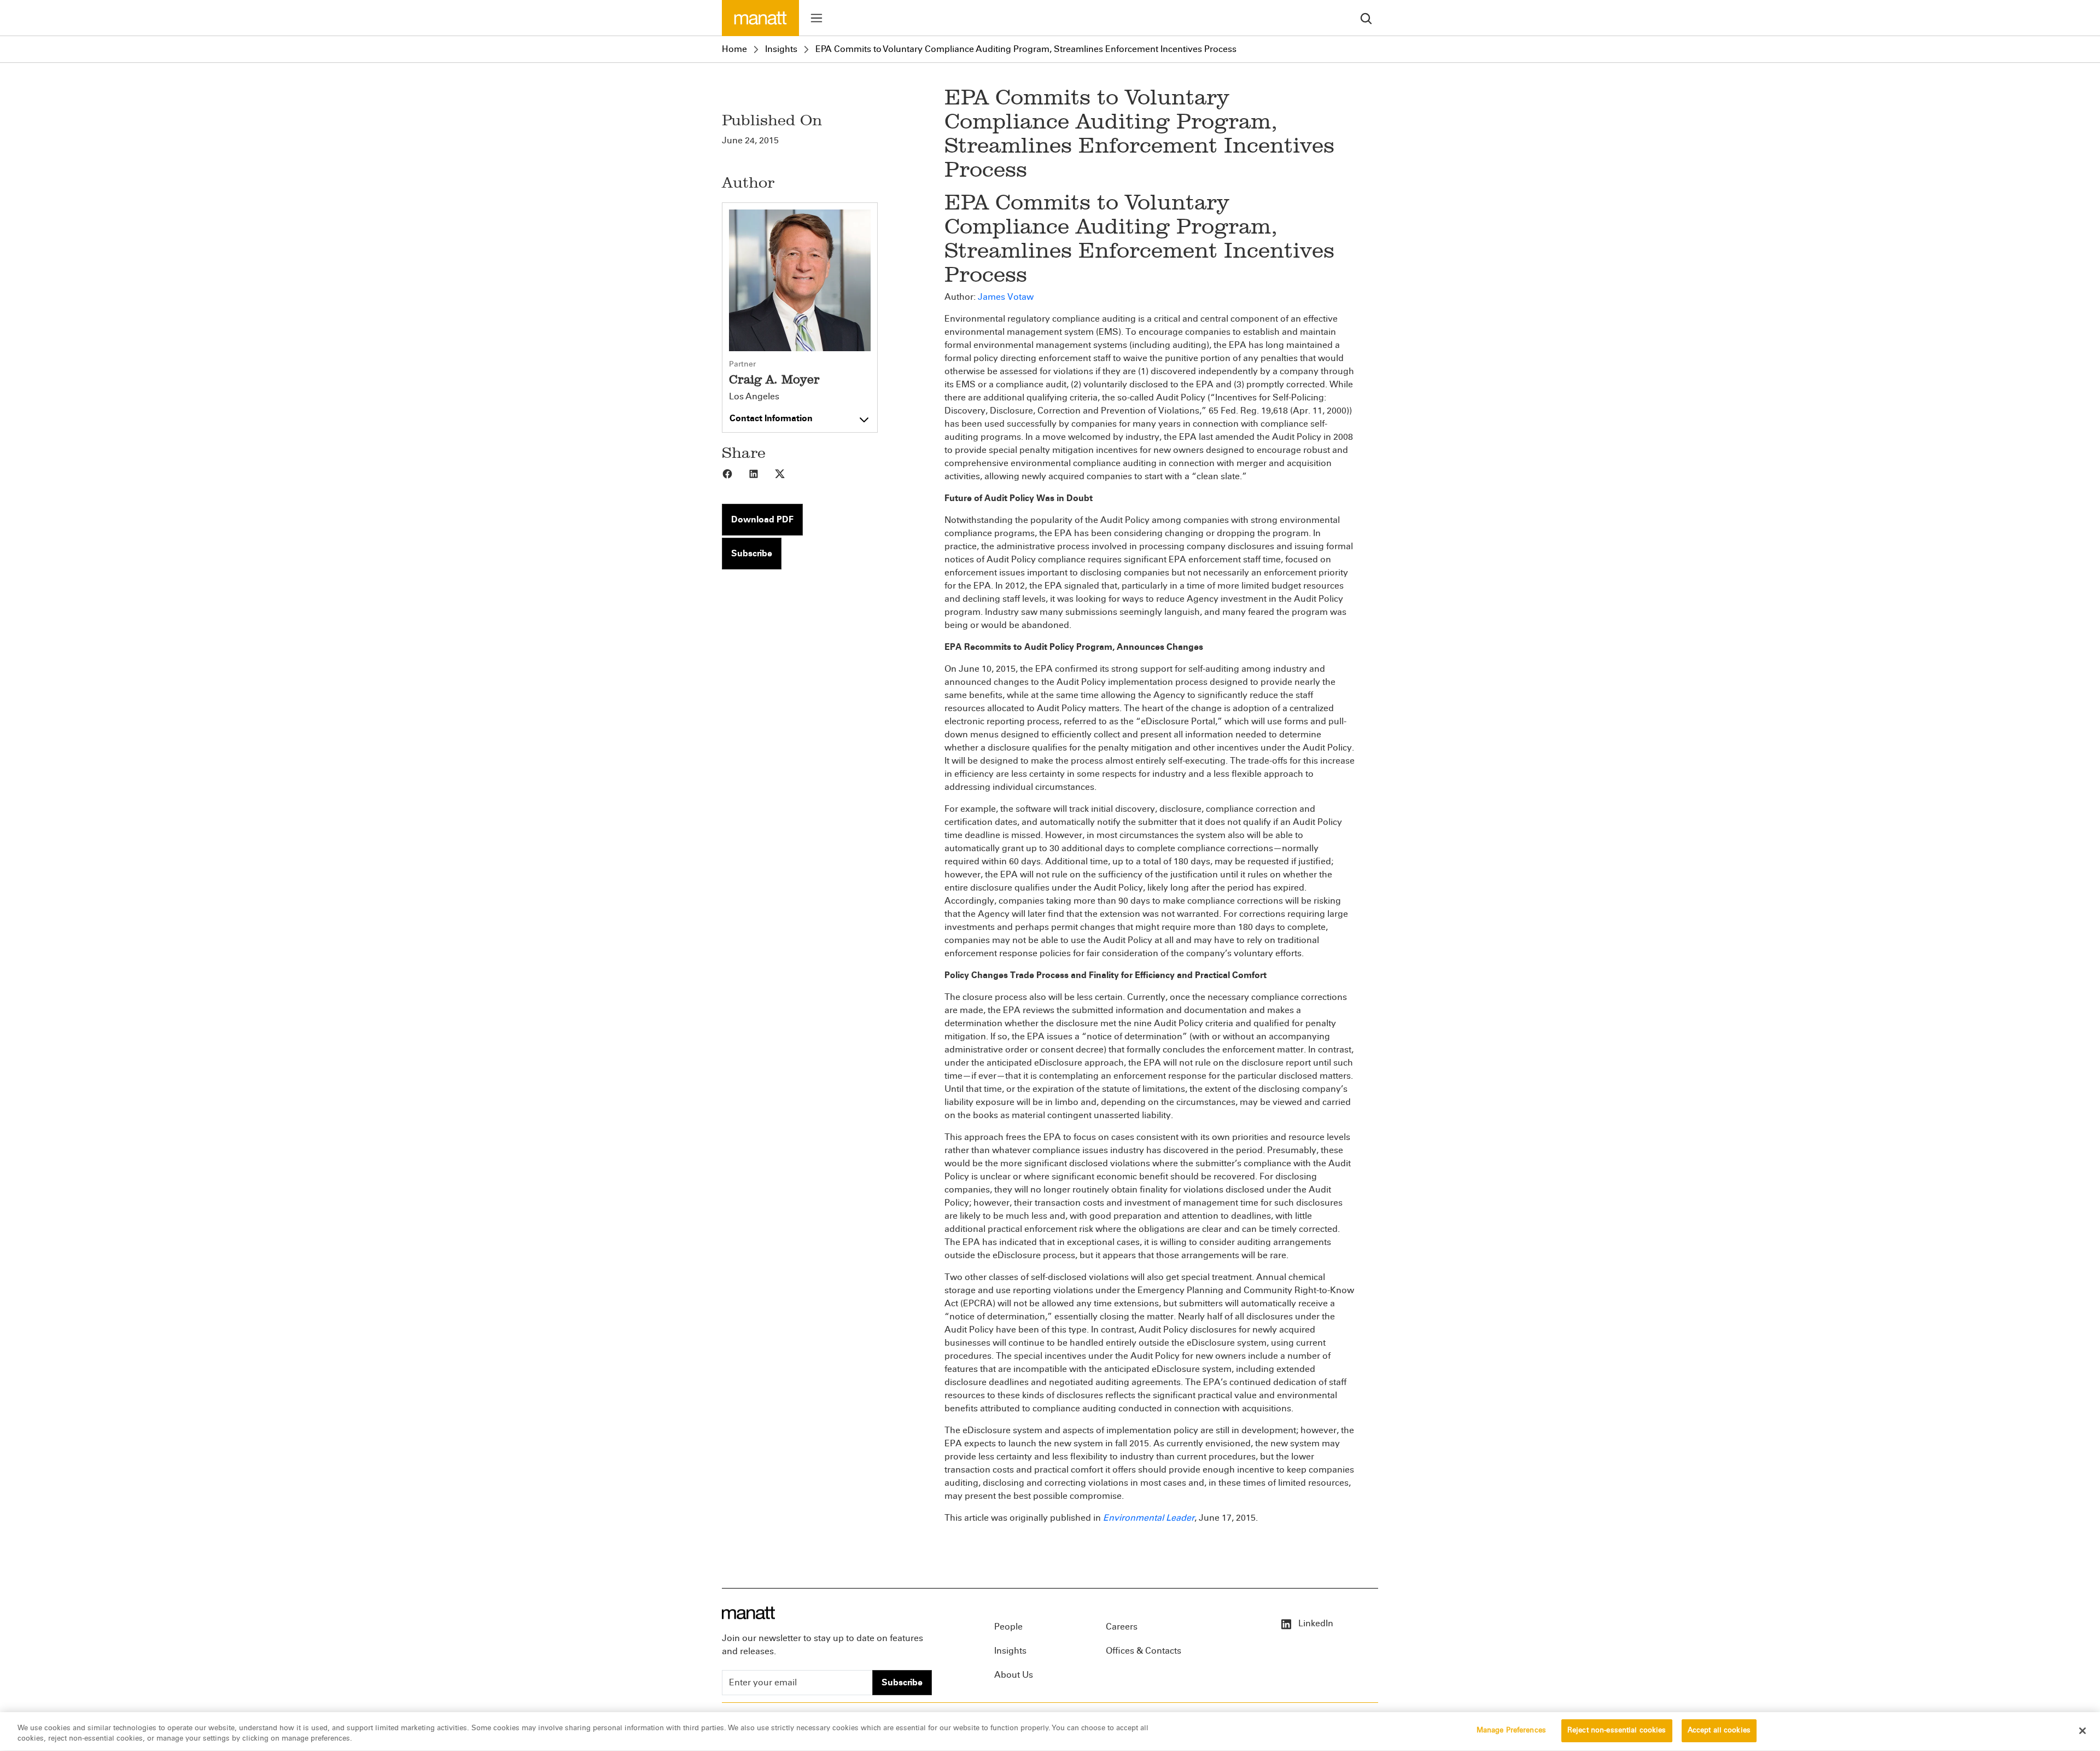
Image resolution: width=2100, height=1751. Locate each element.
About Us (1014, 1675)
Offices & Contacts (1144, 1651)
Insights (781, 49)
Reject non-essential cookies (1617, 1730)
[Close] (2082, 1731)
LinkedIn (1315, 1623)
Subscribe (752, 553)
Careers (1122, 1627)
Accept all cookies (1719, 1730)
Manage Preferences (1511, 1730)
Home (734, 49)
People (1008, 1627)
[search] (1366, 18)
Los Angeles (754, 397)
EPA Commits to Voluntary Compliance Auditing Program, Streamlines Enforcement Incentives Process (1026, 49)
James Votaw (1006, 297)
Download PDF (762, 519)
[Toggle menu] (816, 18)
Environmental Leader (1149, 1518)
